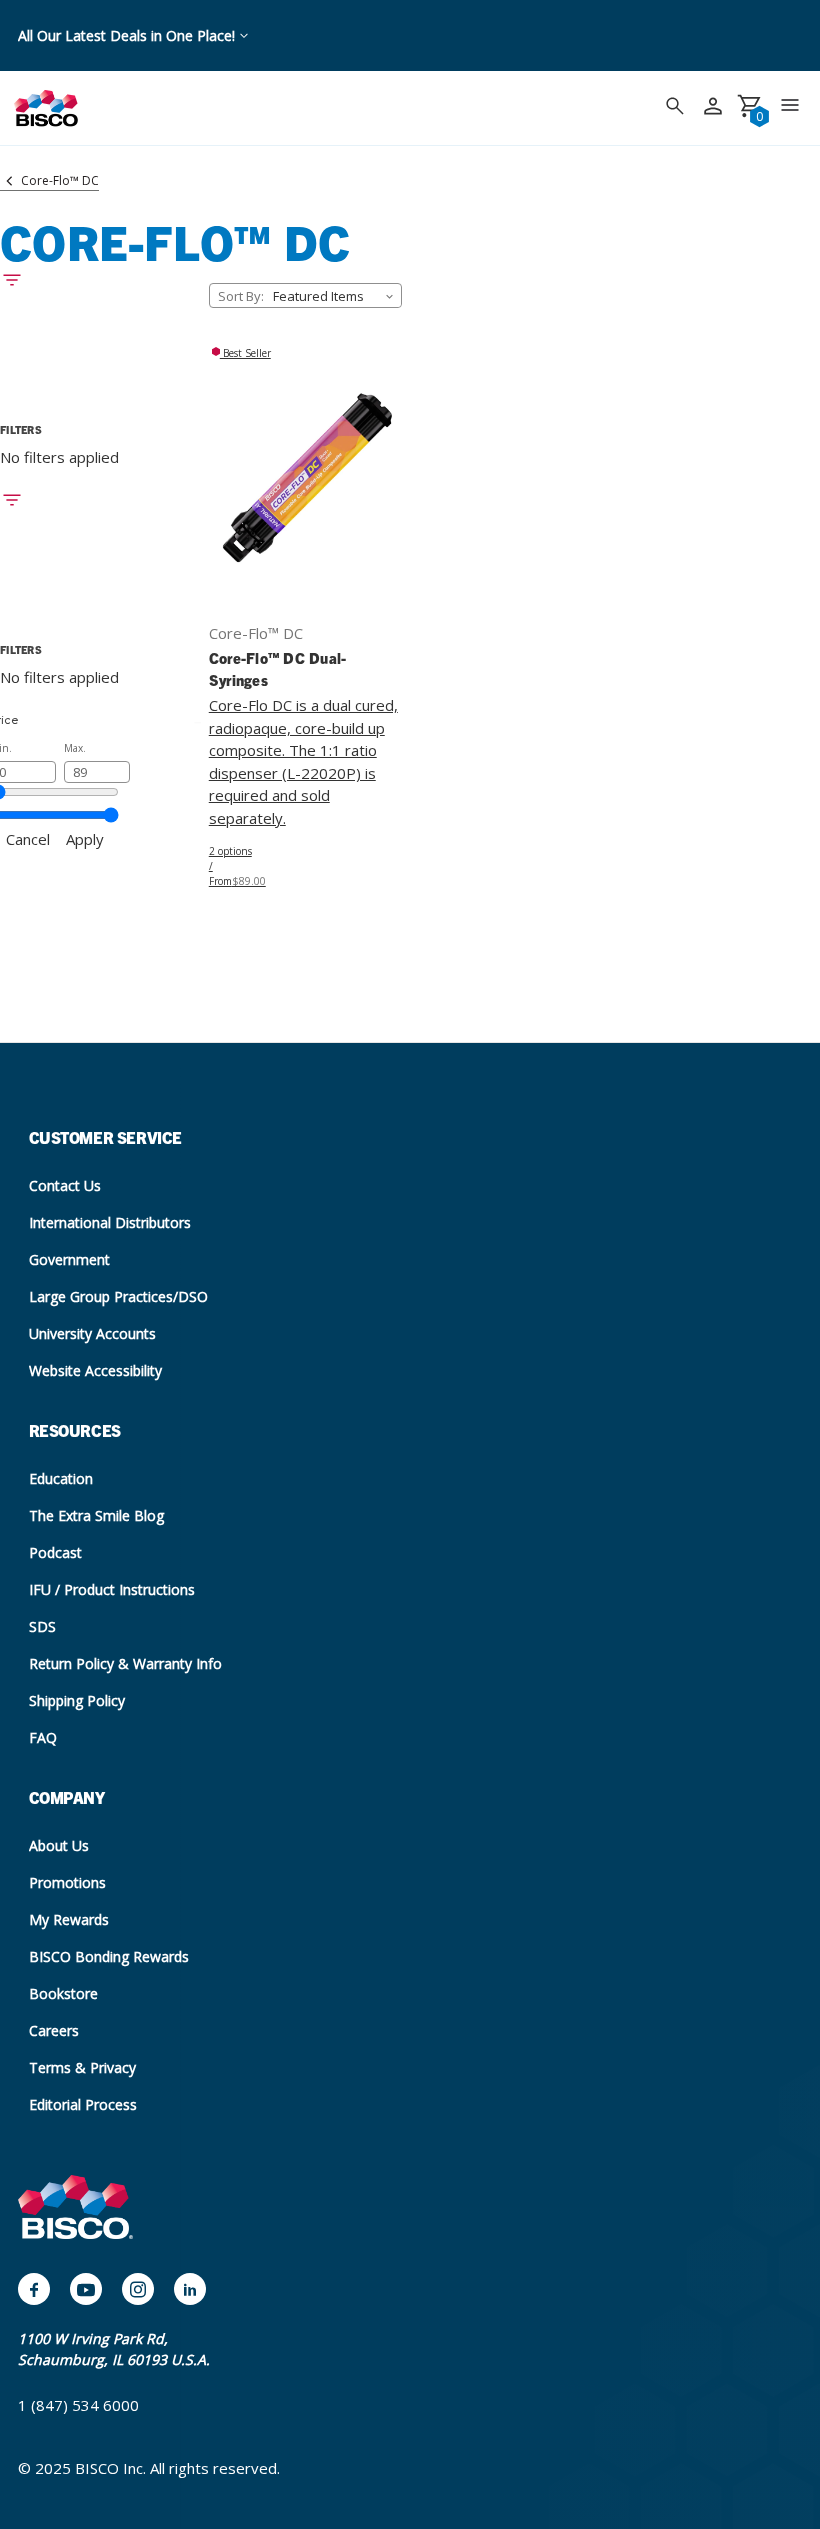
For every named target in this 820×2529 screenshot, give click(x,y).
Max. (75, 748)
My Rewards (69, 1919)
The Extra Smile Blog (96, 1515)
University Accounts (92, 1333)
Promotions (67, 1882)
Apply (85, 839)
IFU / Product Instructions (112, 1589)
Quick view (305, 463)
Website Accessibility (95, 1370)
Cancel (28, 839)
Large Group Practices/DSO (118, 1296)
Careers (54, 2030)
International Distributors (110, 1222)
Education (61, 1478)
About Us (59, 1845)
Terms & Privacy (82, 2067)
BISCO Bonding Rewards (109, 1956)
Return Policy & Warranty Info (125, 1663)
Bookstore (63, 1993)
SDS (42, 1626)
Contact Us (65, 1185)
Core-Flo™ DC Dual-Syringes (278, 669)
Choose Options (305, 492)
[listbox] (336, 295)
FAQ (43, 1737)
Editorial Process (83, 2104)
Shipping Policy (77, 1700)
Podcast (55, 1552)
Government (69, 1259)
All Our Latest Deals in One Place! (126, 35)
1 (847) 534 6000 (78, 2405)
